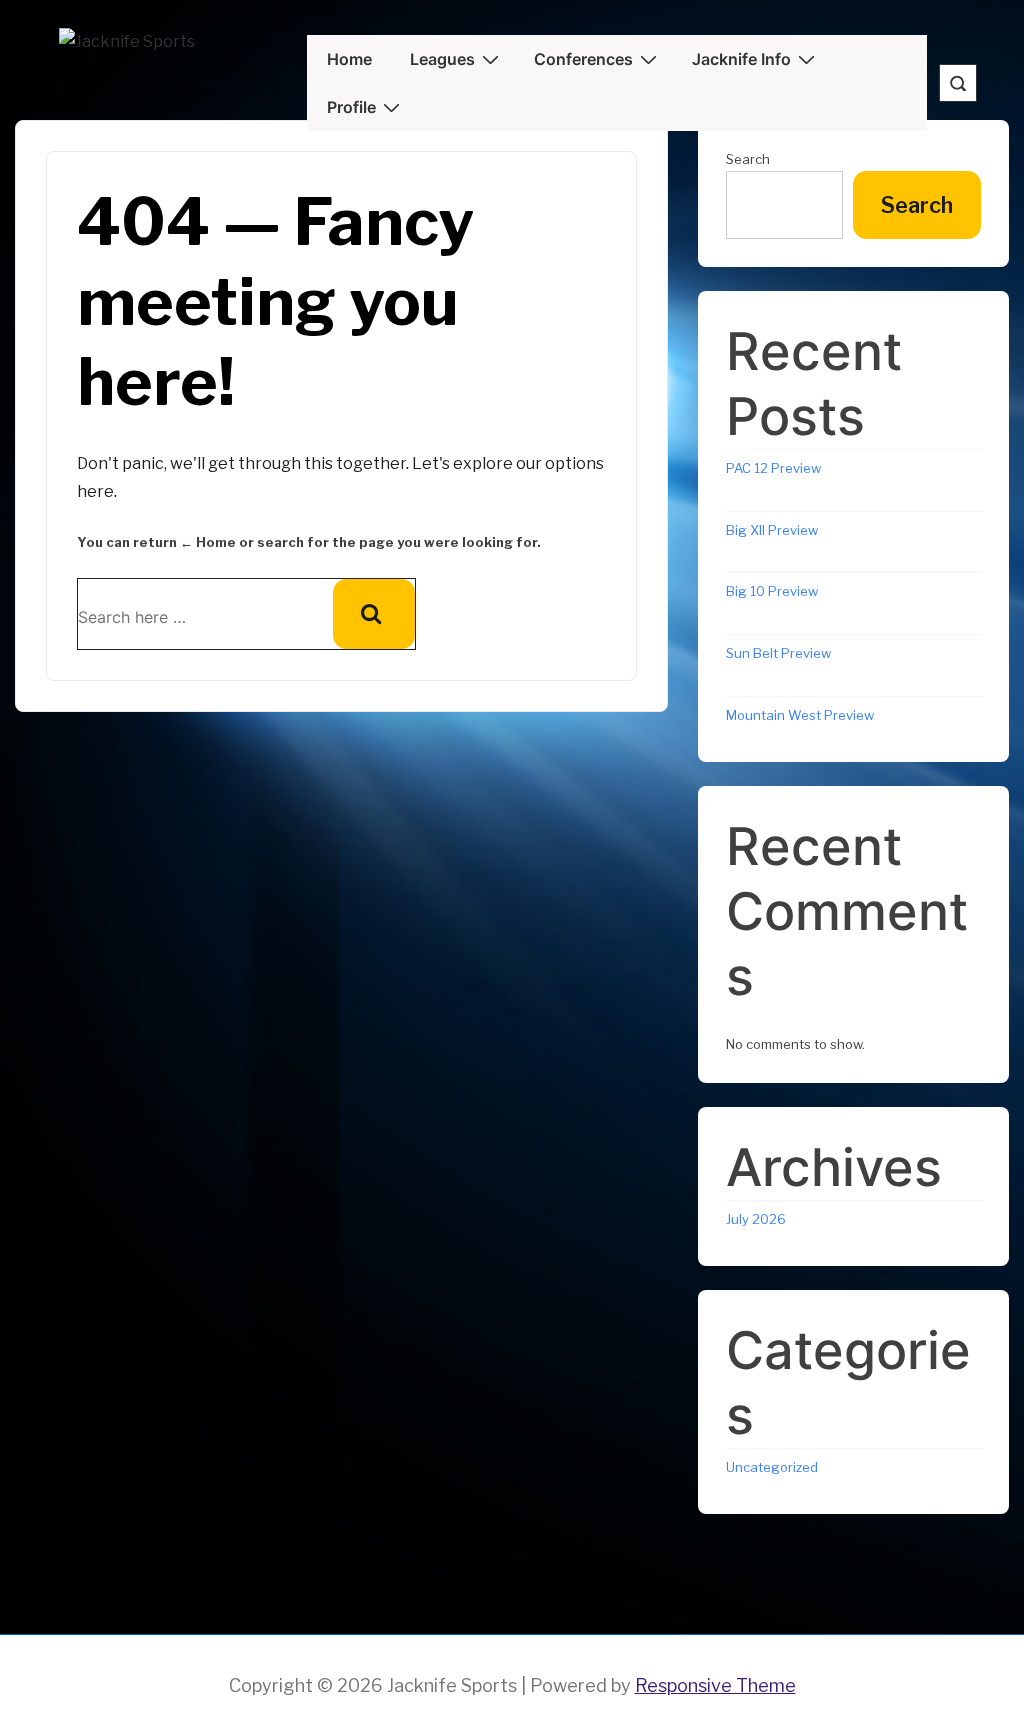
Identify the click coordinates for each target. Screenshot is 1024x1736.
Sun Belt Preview (778, 653)
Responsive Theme (715, 1685)
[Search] (374, 614)
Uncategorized (772, 1467)
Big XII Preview (772, 530)
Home (349, 59)
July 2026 (756, 1219)
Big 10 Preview (772, 591)
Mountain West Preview (800, 715)
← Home (208, 542)
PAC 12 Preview (773, 468)
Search (917, 205)
